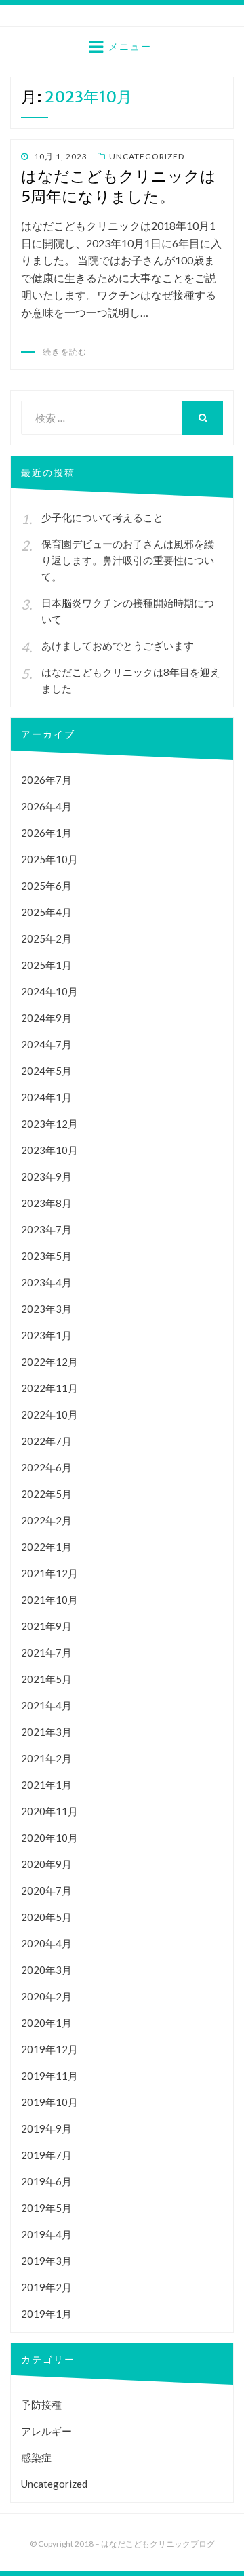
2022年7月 (46, 1441)
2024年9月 (46, 1018)
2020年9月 (46, 1864)
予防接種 (41, 2404)
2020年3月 (46, 1970)
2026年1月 (46, 833)
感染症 (36, 2457)
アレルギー (46, 2431)
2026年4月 (46, 806)
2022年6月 (46, 1467)
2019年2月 (46, 2287)
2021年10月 (49, 1600)
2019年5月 (46, 2208)
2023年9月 (46, 1176)
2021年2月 (46, 1758)
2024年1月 (46, 1097)
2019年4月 (46, 2234)
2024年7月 (46, 1044)
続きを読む (65, 352)
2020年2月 (46, 1996)
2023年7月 (46, 1229)
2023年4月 (46, 1282)
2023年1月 (46, 1335)
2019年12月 (49, 2049)
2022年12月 (49, 1362)
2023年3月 (46, 1309)
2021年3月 (46, 1732)
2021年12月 (49, 1573)
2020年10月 (49, 1838)
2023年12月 (49, 1124)
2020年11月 (49, 1811)
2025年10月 (49, 859)
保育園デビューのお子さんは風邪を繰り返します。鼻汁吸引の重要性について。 (128, 560)
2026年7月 (46, 780)
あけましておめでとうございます (118, 646)
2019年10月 (49, 2102)
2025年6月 (46, 886)
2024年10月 (49, 991)
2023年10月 (49, 1150)
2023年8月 (46, 1203)
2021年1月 (46, 1785)
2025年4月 (46, 912)
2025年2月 (46, 938)
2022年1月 (46, 1547)
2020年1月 (46, 2023)
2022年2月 (46, 1520)
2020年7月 (46, 1890)
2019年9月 (46, 2128)
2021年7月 (46, 1652)
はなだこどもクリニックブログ (158, 2544)
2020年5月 (46, 1917)
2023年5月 (46, 1256)
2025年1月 (46, 965)
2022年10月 (49, 1414)
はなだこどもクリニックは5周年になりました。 (119, 186)
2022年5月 (46, 1494)
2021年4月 (46, 1705)
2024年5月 (46, 1071)
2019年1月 (46, 2314)
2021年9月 (46, 1626)
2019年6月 (46, 2181)
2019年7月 (46, 2155)
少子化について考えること (102, 517)
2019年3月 (46, 2261)
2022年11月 (49, 1388)
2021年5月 (46, 1679)
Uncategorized (147, 156)
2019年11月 (49, 2076)
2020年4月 (46, 1943)
